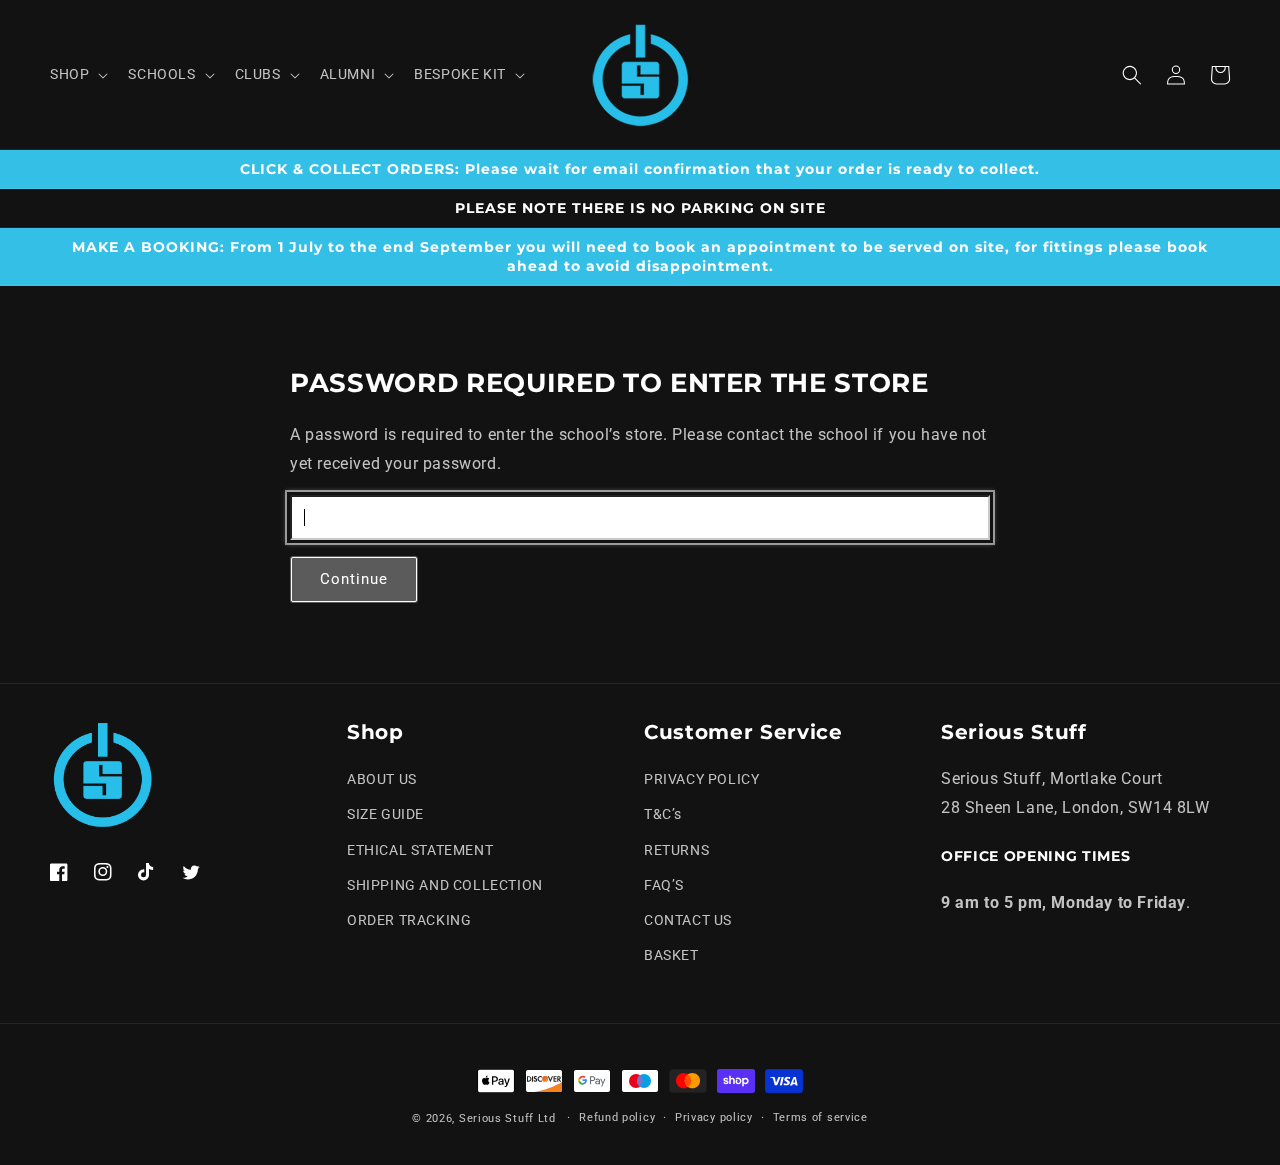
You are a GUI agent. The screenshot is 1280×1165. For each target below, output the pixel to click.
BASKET (671, 955)
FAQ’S (664, 885)
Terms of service (820, 1117)
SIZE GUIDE (385, 814)
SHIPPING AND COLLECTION (445, 885)
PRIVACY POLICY (701, 779)
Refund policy (617, 1117)
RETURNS (676, 850)
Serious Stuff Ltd (507, 1118)
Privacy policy (714, 1117)
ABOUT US (382, 779)
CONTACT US (688, 920)
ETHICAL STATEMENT (420, 850)
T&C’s (663, 814)
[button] (77, 74)
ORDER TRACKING (409, 920)
